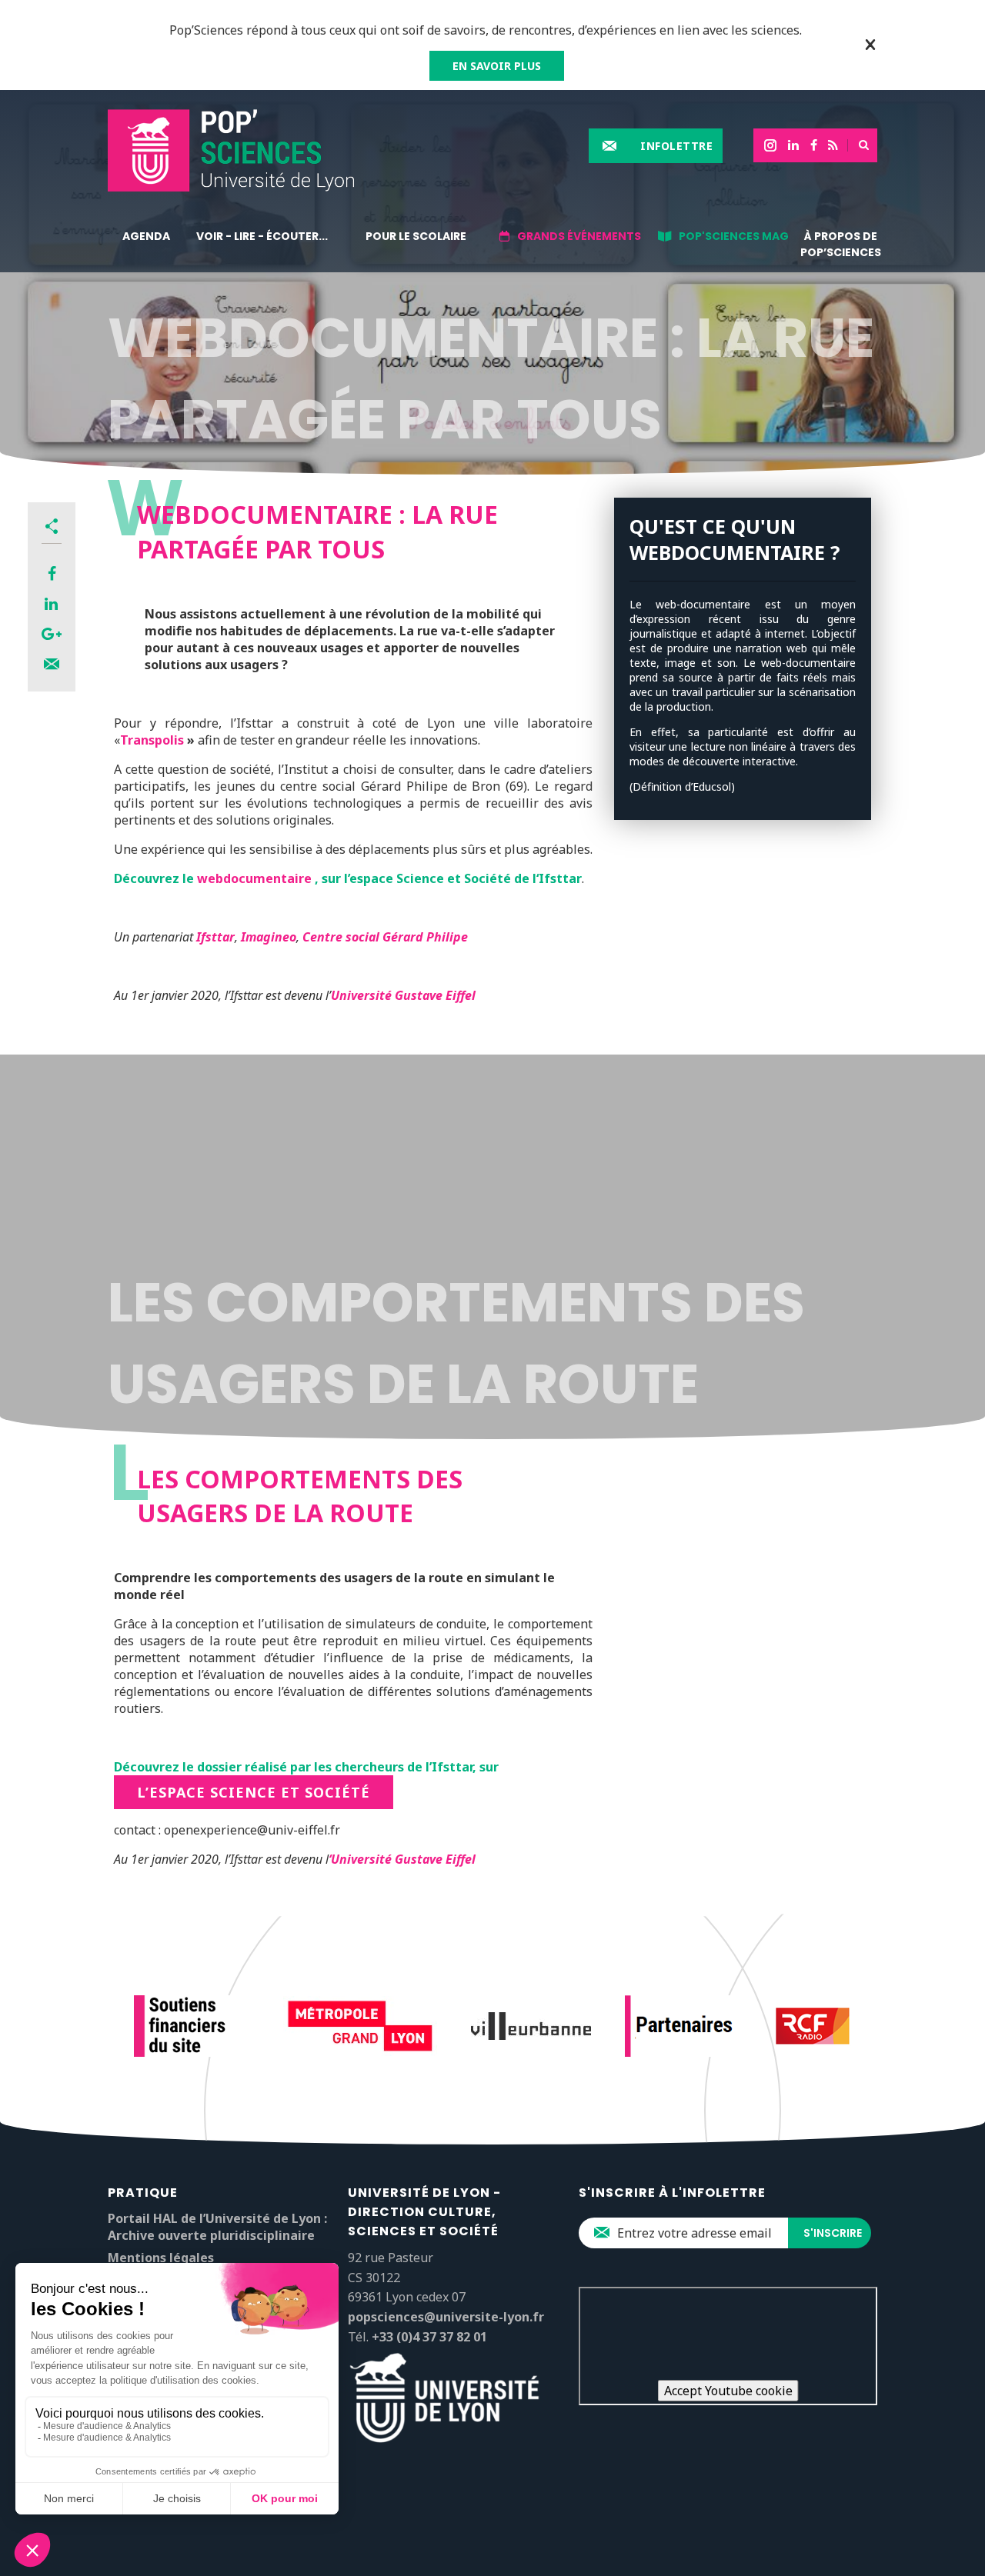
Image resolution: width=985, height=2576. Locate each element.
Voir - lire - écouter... (262, 236)
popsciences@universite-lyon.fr (446, 2317)
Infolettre (676, 146)
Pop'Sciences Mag (734, 236)
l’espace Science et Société (254, 1792)
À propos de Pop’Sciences (841, 244)
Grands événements (579, 236)
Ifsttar (215, 937)
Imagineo (269, 937)
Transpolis (152, 740)
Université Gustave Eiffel (403, 995)
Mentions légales (161, 2258)
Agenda (146, 236)
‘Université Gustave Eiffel (402, 1859)
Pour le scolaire (416, 236)
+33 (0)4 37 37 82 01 (429, 2337)
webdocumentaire (254, 878)
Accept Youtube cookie (728, 2391)
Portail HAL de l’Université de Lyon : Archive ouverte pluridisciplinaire (217, 2227)
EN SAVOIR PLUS (497, 66)
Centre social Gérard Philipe (385, 937)
